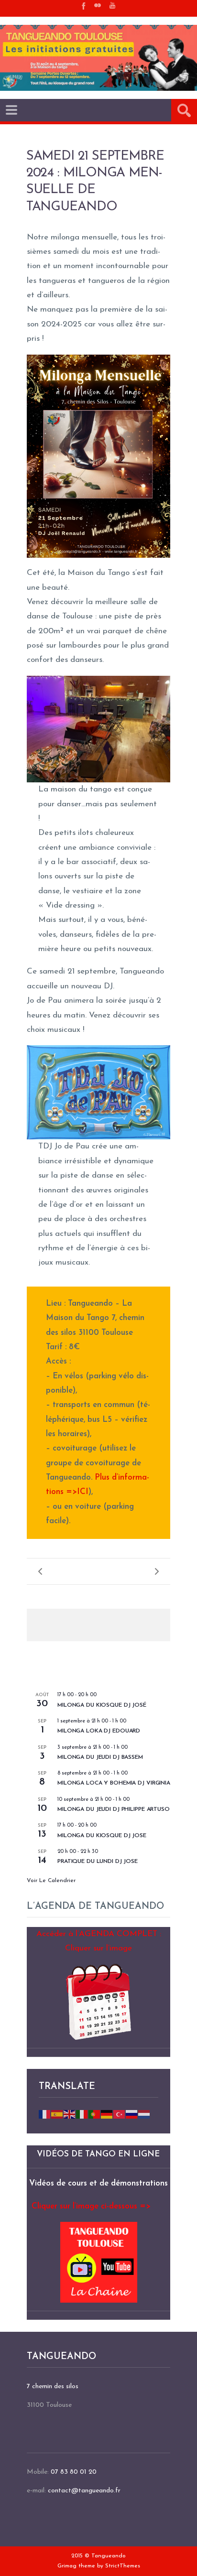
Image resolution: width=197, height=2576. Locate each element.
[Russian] (132, 2114)
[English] (70, 2114)
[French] (45, 2114)
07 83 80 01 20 (74, 2472)
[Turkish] (120, 2114)
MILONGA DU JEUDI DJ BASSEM (100, 1757)
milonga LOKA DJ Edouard (99, 1731)
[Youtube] (112, 5)
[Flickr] (98, 5)
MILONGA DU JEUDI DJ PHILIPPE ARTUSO (114, 1809)
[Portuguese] (95, 2114)
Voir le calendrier (51, 1881)
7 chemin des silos (53, 2387)
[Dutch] (144, 2114)
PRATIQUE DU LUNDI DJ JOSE (98, 1862)
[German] (107, 2114)
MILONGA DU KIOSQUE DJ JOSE (102, 1836)
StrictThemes (123, 2566)
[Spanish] (57, 2114)
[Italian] (82, 2114)
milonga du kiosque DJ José (102, 1705)
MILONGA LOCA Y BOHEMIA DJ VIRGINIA (114, 1783)
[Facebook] (83, 5)
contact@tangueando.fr (84, 2491)
